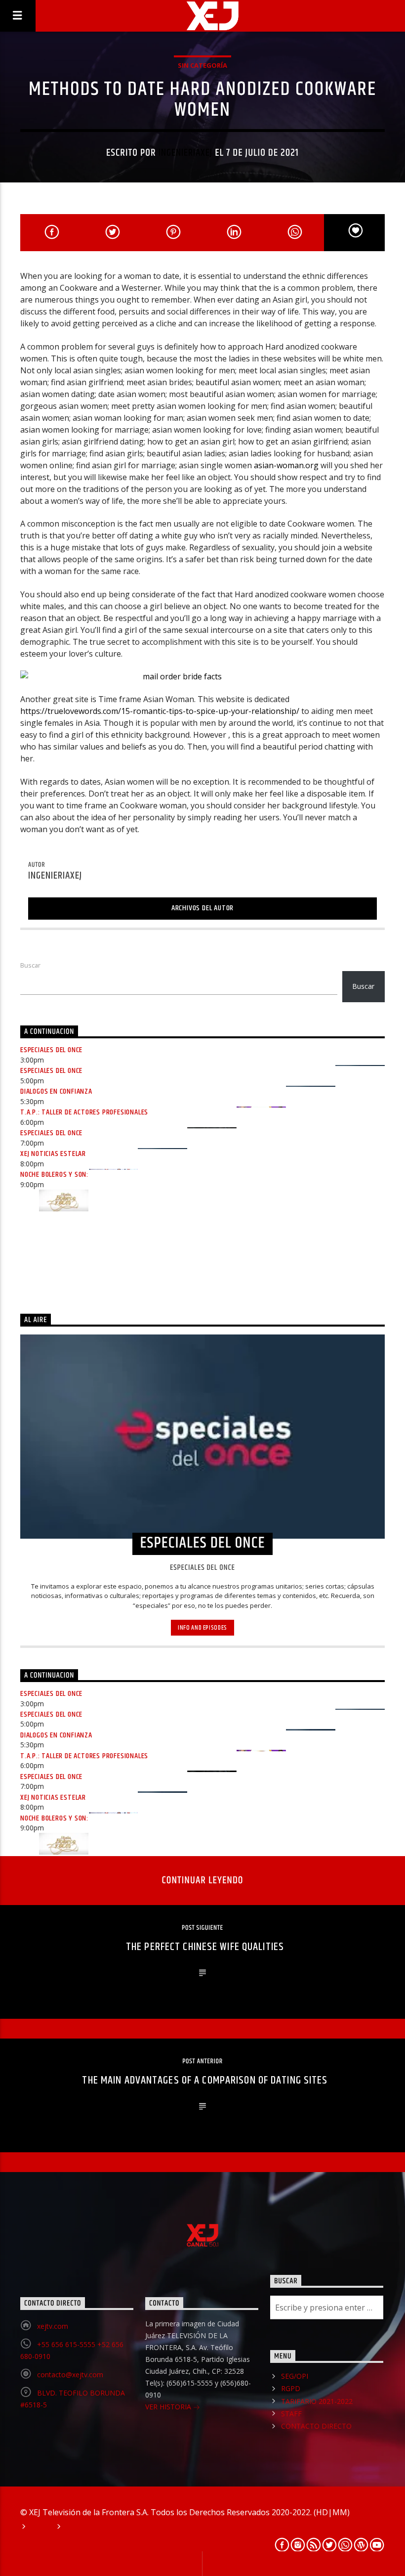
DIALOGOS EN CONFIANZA (56, 1091)
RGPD (291, 2388)
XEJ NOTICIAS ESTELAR (53, 1154)
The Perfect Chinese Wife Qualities (205, 1947)
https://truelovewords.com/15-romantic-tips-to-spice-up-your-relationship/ (160, 711)
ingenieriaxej (186, 153)
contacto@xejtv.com (70, 2375)
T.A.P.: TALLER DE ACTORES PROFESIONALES (84, 1112)
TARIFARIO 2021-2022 (317, 2401)
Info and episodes (202, 1628)
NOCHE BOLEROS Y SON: (54, 1175)
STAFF (291, 2414)
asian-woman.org (286, 465)
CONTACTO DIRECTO (316, 2426)
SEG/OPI (295, 2376)
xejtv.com (53, 2326)
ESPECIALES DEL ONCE (51, 1050)
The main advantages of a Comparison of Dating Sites (205, 2080)
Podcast (80, 2527)
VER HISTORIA (169, 2407)
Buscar (30, 965)
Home (40, 2527)
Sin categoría (202, 65)
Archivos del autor (202, 908)
